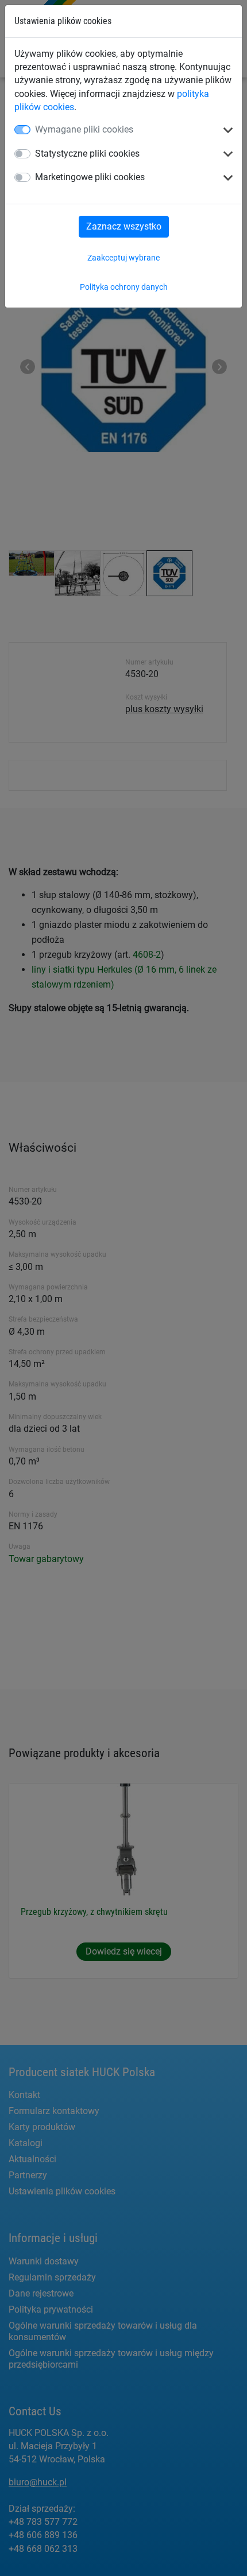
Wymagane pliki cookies (84, 129)
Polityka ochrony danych (124, 287)
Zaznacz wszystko (124, 226)
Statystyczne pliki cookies (87, 154)
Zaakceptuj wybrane (123, 258)
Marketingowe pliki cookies (90, 177)
